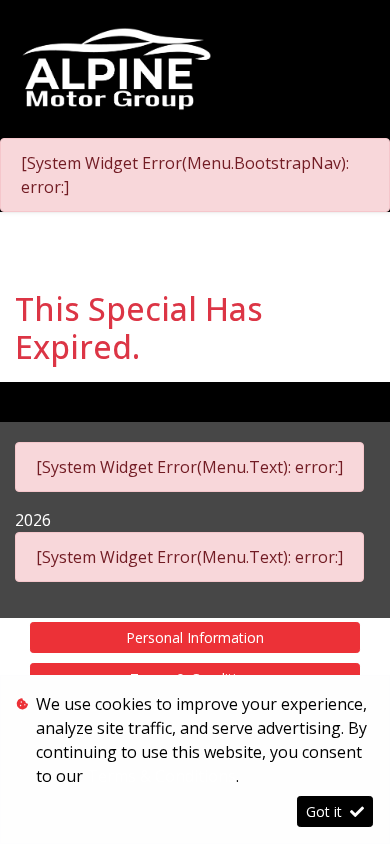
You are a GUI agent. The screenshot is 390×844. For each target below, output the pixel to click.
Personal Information (195, 637)
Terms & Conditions (161, 776)
